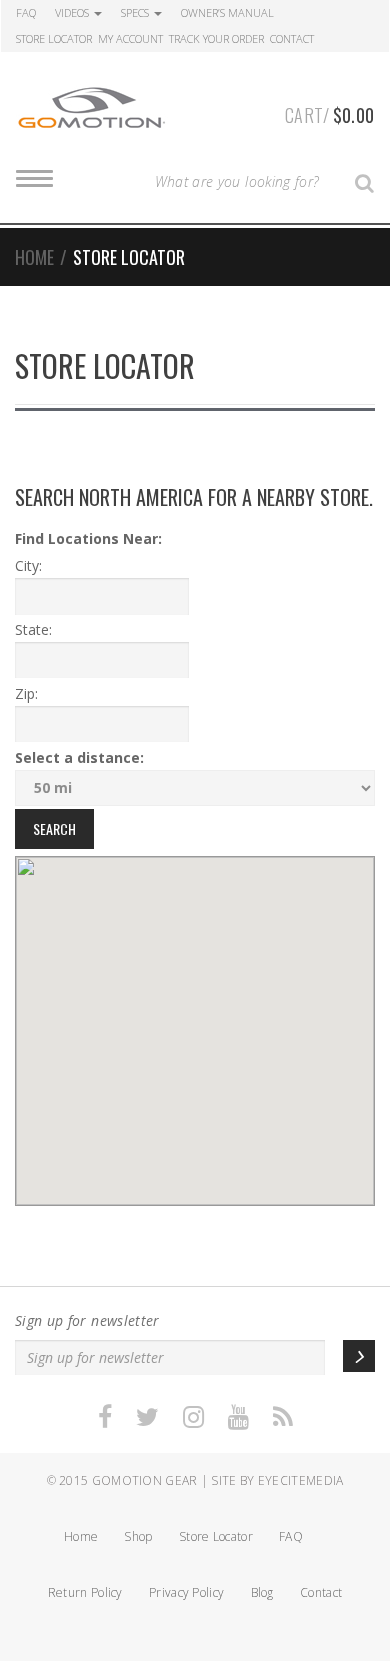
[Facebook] (105, 1417)
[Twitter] (147, 1417)
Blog (262, 1592)
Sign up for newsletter (87, 1320)
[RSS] (283, 1417)
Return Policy (85, 1592)
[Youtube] (238, 1417)
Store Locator (54, 38)
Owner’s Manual (227, 12)
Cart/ (329, 115)
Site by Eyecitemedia (277, 1480)
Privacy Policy (186, 1592)
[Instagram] (193, 1417)
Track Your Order (216, 38)
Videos (73, 12)
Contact (292, 38)
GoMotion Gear (145, 1480)
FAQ (26, 12)
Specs (136, 12)
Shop (138, 1536)
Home (34, 257)
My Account (130, 38)
